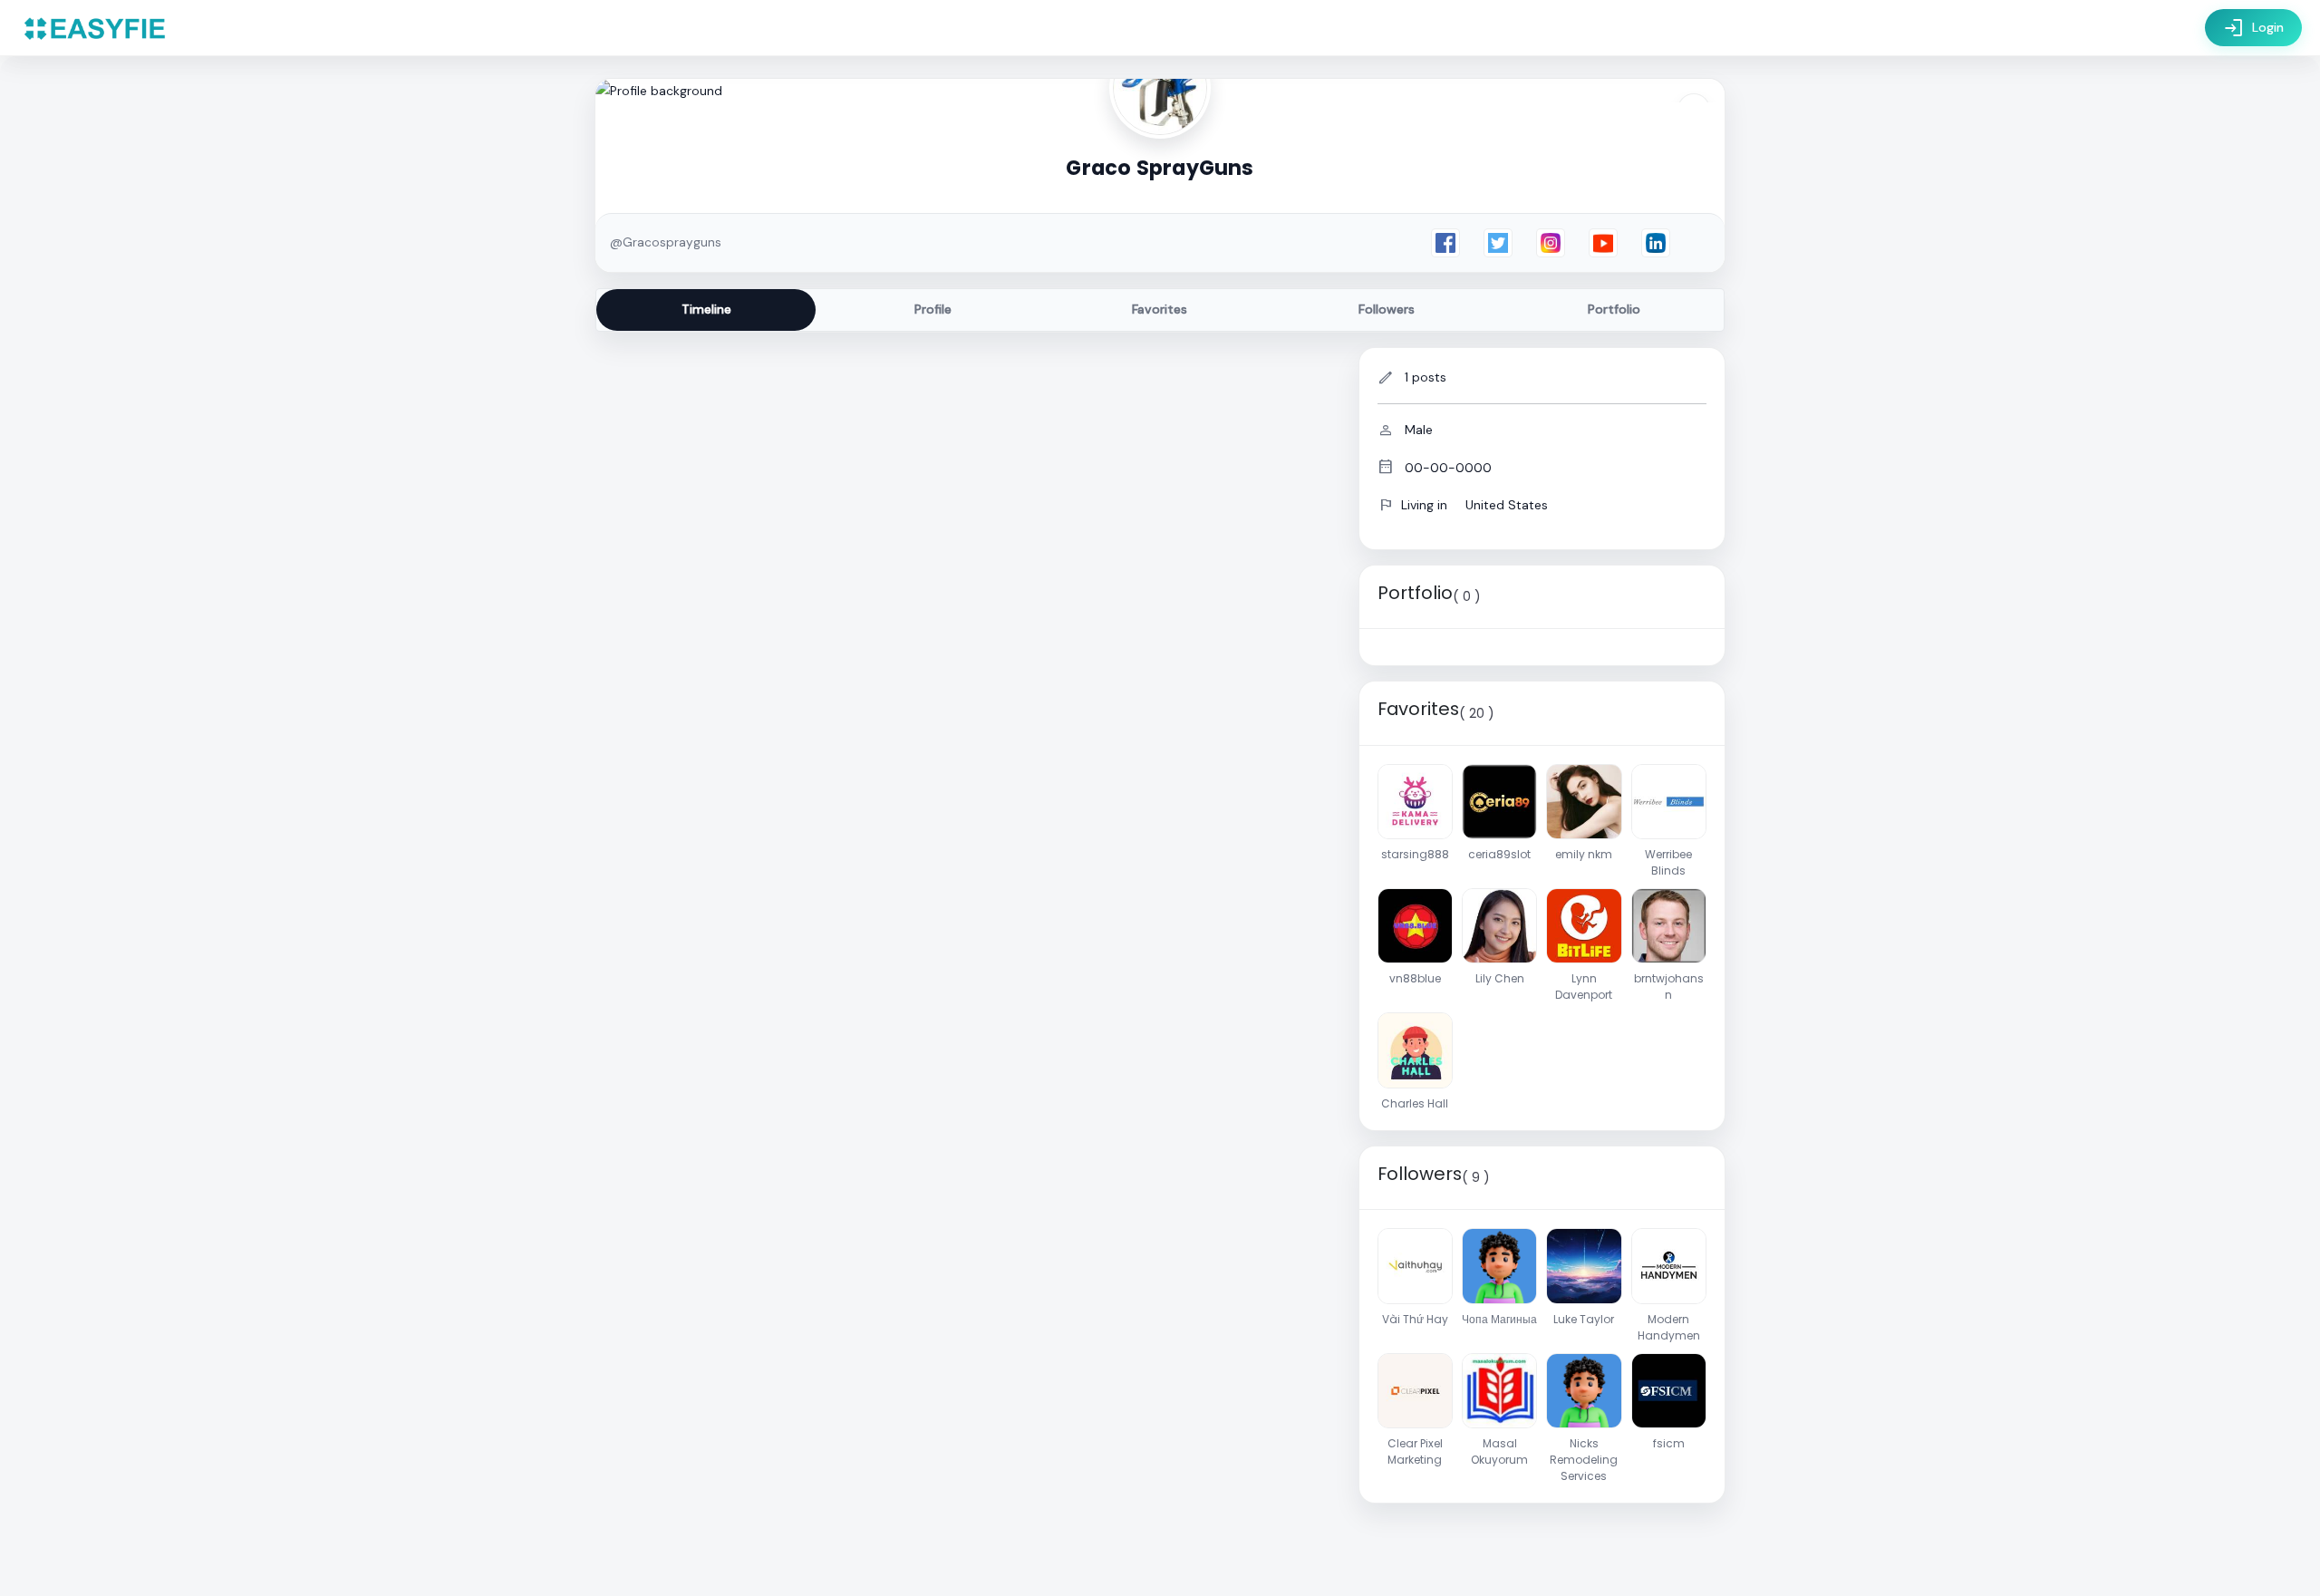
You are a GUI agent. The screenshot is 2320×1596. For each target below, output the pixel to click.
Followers (1387, 309)
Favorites (1160, 309)
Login (2253, 28)
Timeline (706, 309)
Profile (933, 309)
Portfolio (1614, 309)
